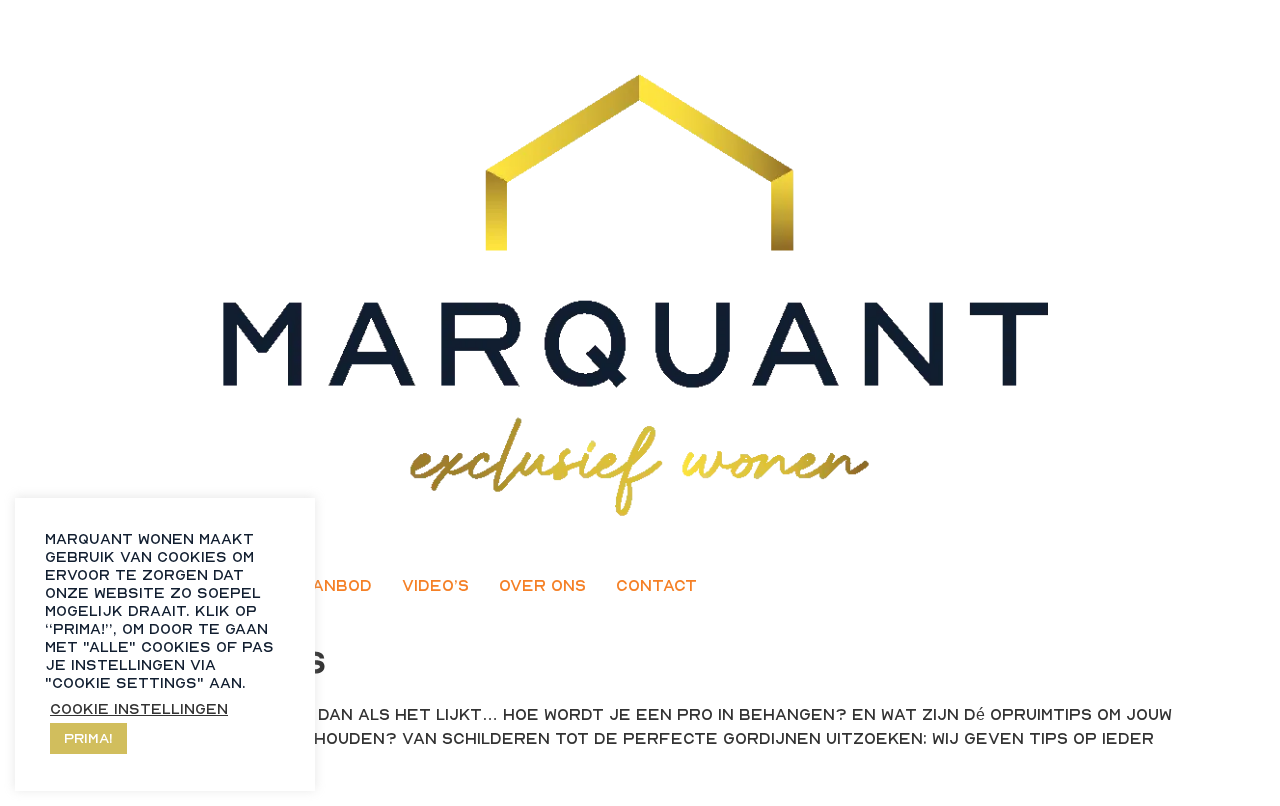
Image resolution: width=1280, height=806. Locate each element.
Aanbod (336, 585)
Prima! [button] (88, 737)
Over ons (542, 585)
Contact (656, 585)
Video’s (435, 585)
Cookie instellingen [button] (139, 708)
